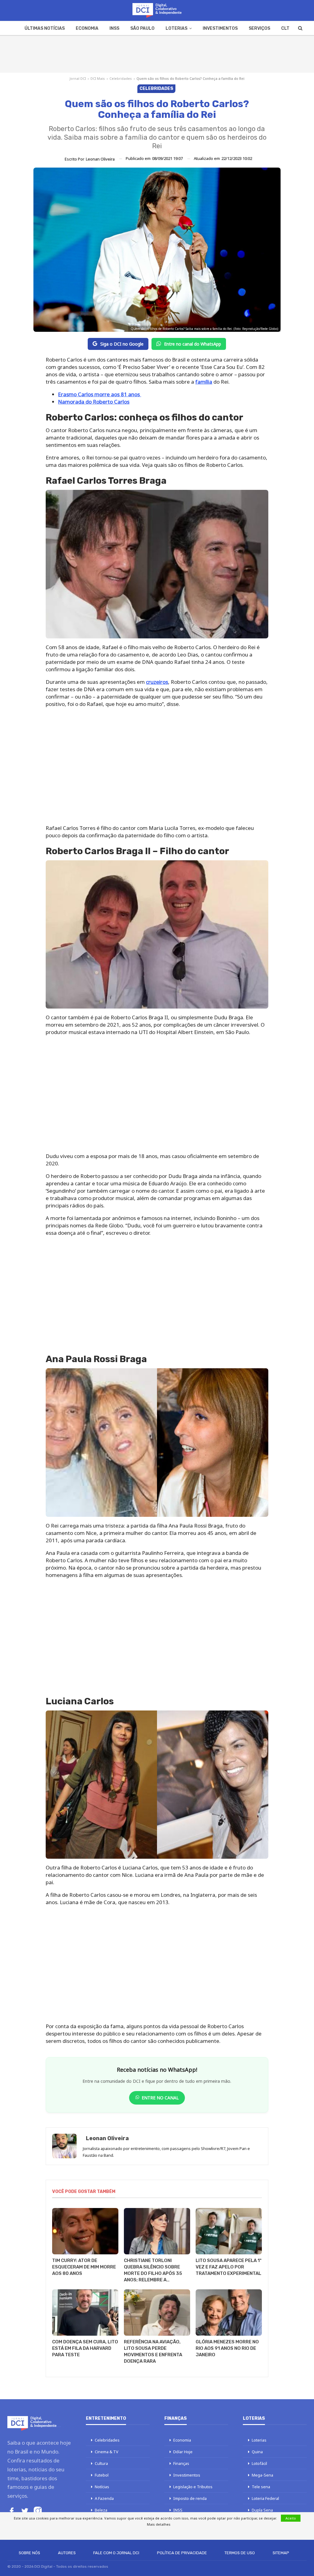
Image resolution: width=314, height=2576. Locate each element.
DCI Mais (98, 78)
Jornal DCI (78, 78)
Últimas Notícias (45, 28)
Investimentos (220, 28)
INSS (114, 28)
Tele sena (261, 2487)
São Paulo (142, 28)
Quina (257, 2452)
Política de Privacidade (182, 2553)
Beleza (101, 2510)
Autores (67, 2553)
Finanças (181, 2463)
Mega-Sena (262, 2475)
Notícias (102, 2487)
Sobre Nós (29, 2553)
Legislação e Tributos (193, 2487)
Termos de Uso (240, 2553)
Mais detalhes (159, 2524)
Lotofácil (259, 2463)
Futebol (102, 2475)
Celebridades (121, 78)
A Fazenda (104, 2498)
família (204, 382)
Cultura (101, 2463)
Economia (87, 28)
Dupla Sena (262, 2510)
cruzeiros (157, 682)
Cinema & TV (107, 2452)
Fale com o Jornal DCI (116, 2553)
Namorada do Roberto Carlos (94, 402)
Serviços (259, 28)
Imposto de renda (190, 2498)
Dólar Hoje (183, 2452)
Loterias (176, 28)
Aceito (291, 2518)
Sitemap (281, 2553)
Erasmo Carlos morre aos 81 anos (100, 394)
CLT (285, 28)
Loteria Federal (265, 2498)
